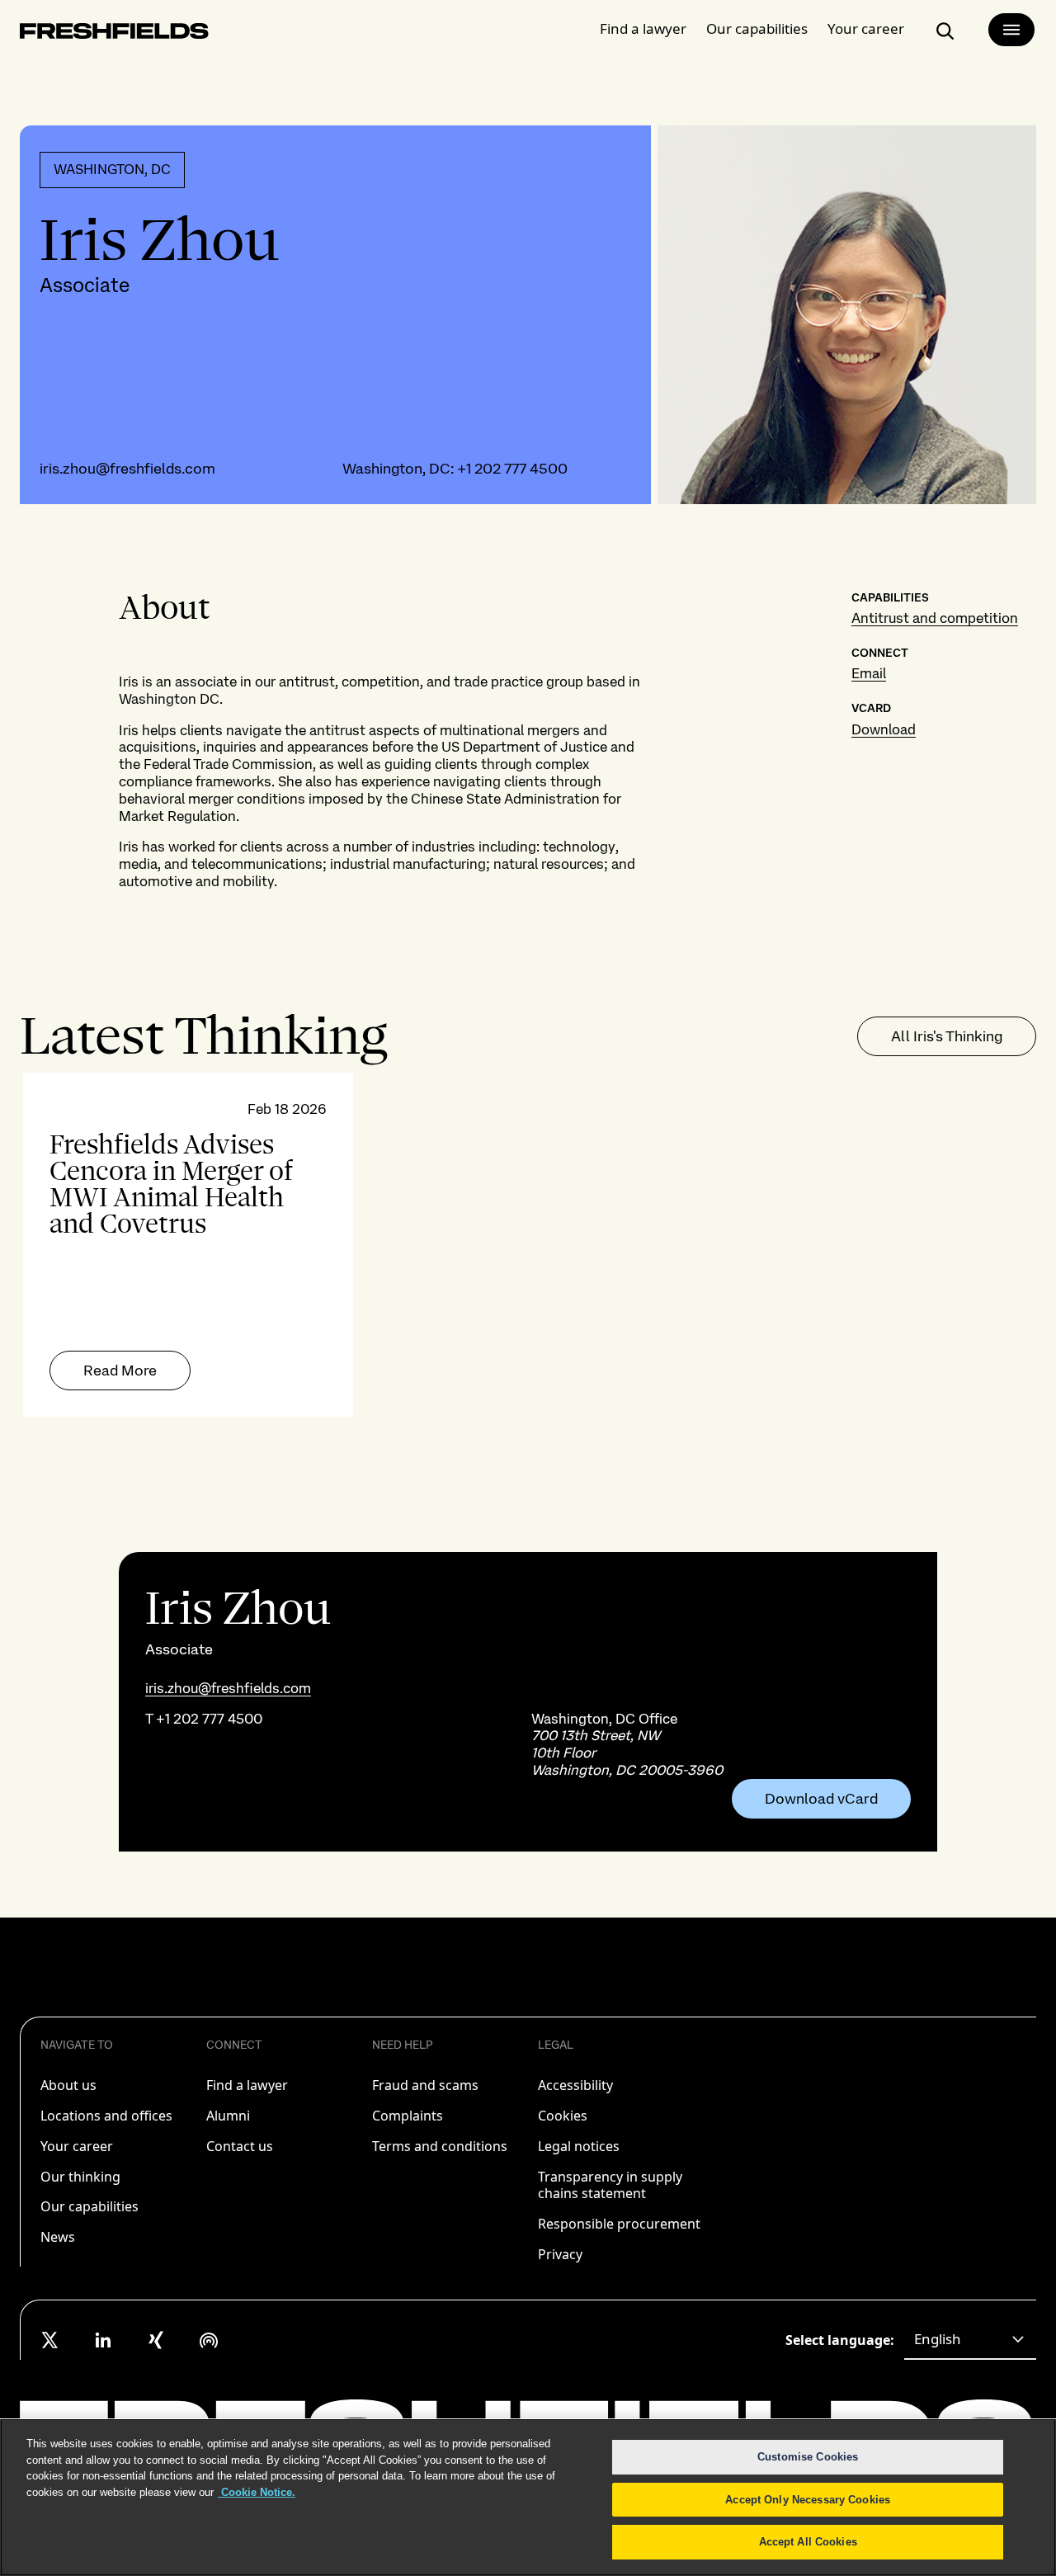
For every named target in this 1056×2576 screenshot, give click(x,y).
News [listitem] (58, 2237)
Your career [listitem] (77, 2146)
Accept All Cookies (808, 2542)
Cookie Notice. (257, 2492)
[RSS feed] (209, 2340)
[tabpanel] (528, 1245)
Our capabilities (757, 28)
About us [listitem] (68, 2085)
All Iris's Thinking (947, 1036)
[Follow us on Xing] (156, 2340)
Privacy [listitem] (560, 2254)
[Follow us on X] (50, 2340)
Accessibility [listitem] (575, 2085)
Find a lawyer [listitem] (247, 2085)
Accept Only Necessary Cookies (808, 2500)
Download (884, 729)
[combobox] (970, 2340)
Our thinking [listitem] (80, 2177)
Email (869, 673)
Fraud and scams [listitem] (425, 2085)
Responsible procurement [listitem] (619, 2224)
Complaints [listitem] (408, 2116)
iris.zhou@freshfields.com (127, 468)
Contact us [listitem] (240, 2146)
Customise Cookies (808, 2457)
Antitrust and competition (935, 618)
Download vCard (821, 1799)
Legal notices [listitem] (579, 2146)
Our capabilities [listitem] (90, 2206)
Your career (866, 28)
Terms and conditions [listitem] (440, 2146)
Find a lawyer (643, 28)
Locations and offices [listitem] (106, 2116)
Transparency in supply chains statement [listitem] (610, 2185)
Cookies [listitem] (563, 2116)
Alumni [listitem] (228, 2116)
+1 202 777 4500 (512, 468)
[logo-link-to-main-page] (114, 34)
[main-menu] (1011, 30)
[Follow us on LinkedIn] (103, 2340)
